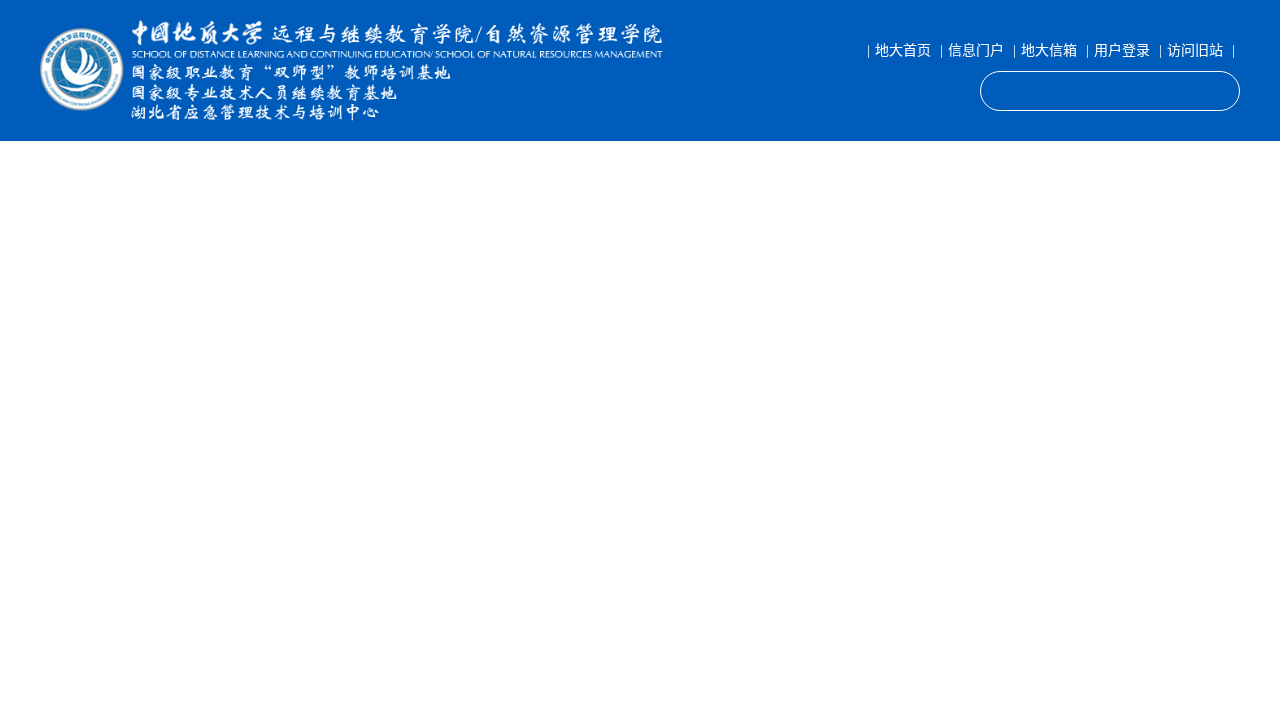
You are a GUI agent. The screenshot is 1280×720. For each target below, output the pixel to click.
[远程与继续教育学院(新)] (357, 70)
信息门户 (976, 50)
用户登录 (1122, 50)
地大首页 (903, 50)
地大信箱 (1049, 50)
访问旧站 (1195, 50)
